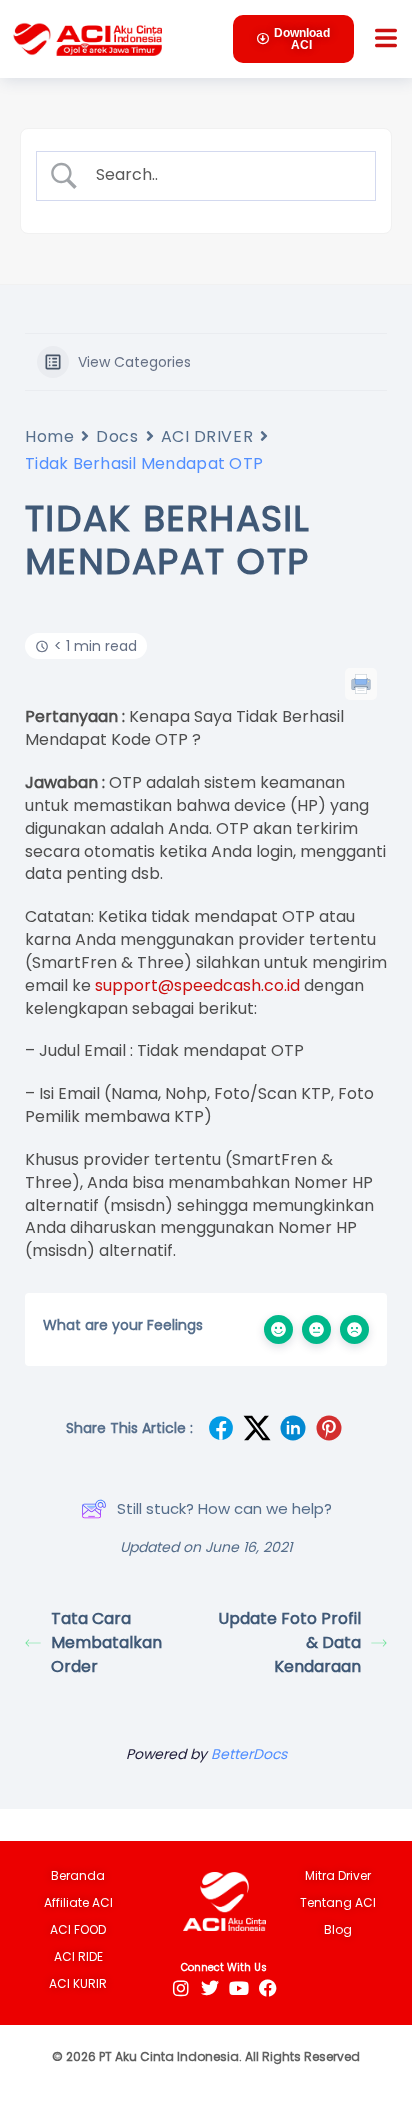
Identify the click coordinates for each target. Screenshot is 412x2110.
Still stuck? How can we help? (224, 1508)
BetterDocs (249, 1754)
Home (49, 436)
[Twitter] (209, 1987)
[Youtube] (238, 1987)
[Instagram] (180, 1987)
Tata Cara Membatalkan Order (106, 1642)
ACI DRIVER (207, 436)
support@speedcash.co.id (197, 985)
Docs (117, 436)
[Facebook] (267, 1987)
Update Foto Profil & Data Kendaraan (289, 1642)
